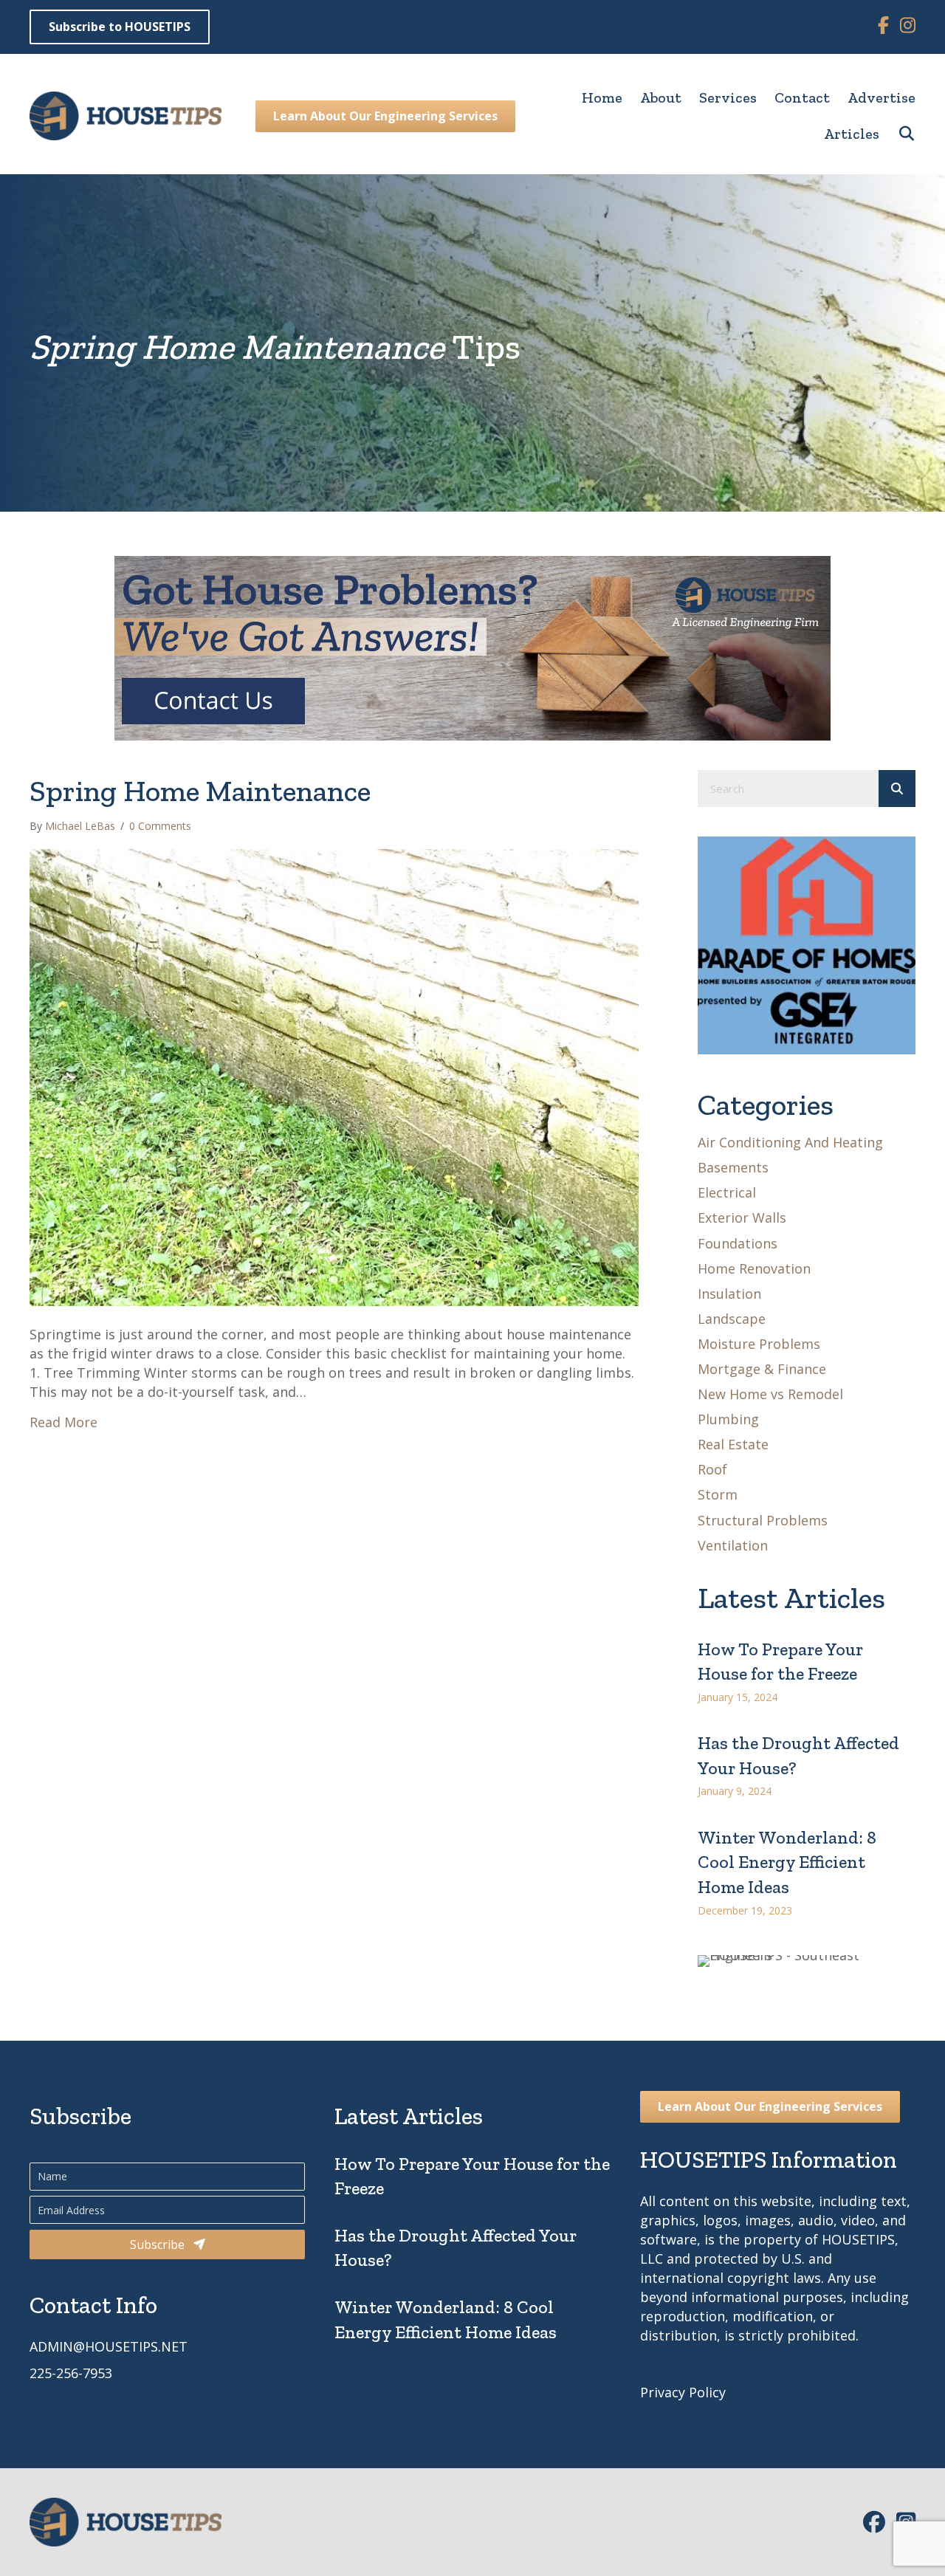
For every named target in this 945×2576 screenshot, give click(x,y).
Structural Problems (763, 1520)
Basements (733, 1167)
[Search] (897, 789)
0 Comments (160, 826)
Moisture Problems (759, 1344)
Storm (718, 1494)
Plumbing (728, 1419)
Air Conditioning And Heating (790, 1142)
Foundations (738, 1243)
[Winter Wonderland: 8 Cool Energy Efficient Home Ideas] (807, 1866)
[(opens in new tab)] (807, 944)
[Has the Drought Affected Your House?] (807, 1759)
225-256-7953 (71, 2373)
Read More (63, 1422)
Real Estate (733, 1444)
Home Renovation (754, 1268)
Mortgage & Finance (762, 1369)
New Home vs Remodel (770, 1394)
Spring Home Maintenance (200, 791)
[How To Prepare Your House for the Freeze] (807, 1665)
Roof (712, 1469)
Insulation (729, 1294)
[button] (897, 134)
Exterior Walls (742, 1217)
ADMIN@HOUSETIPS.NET (109, 2346)
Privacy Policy (683, 2392)
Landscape (732, 1319)
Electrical (727, 1192)
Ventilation (733, 1545)
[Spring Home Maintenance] (334, 1076)
